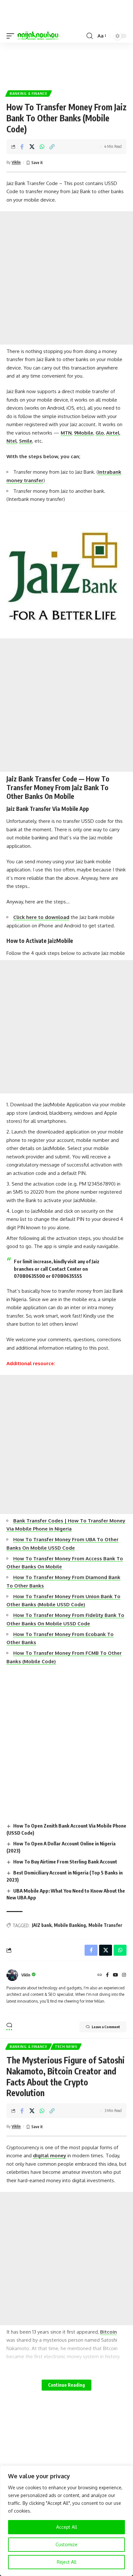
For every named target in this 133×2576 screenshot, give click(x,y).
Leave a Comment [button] (106, 2027)
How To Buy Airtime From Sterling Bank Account (65, 1862)
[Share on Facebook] (22, 147)
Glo (100, 433)
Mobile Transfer (105, 1925)
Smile (26, 441)
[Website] (100, 1975)
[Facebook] (107, 1975)
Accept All (67, 2527)
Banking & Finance (29, 94)
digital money (50, 2156)
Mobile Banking (70, 1925)
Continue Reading (66, 2385)
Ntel (12, 441)
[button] (12, 36)
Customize (66, 2544)
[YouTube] (116, 1975)
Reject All (67, 2562)
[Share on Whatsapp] (42, 147)
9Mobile (84, 433)
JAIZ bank (42, 1925)
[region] (66, 2521)
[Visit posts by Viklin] (12, 1975)
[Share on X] (32, 147)
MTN (66, 433)
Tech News (66, 2047)
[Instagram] (124, 1975)
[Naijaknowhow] (38, 36)
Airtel (113, 433)
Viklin (16, 162)
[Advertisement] (66, 64)
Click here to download (41, 917)
